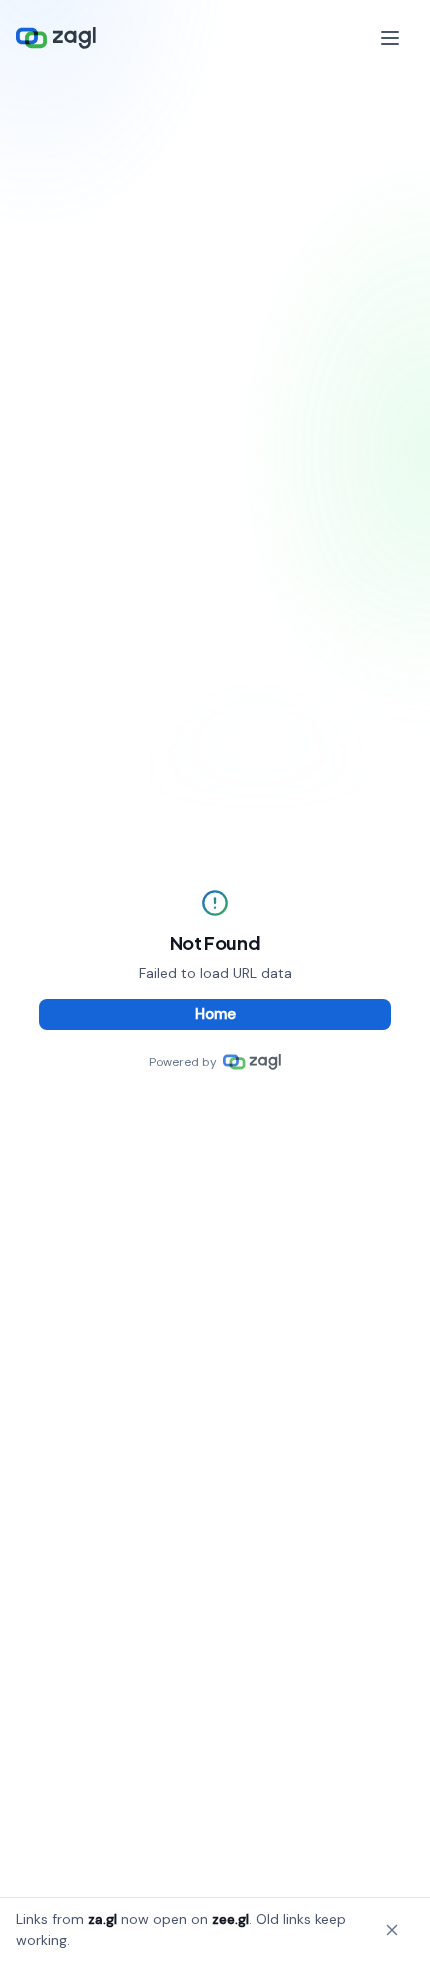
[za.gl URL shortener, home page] (56, 38)
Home (215, 1014)
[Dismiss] (392, 1930)
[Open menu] (392, 38)
